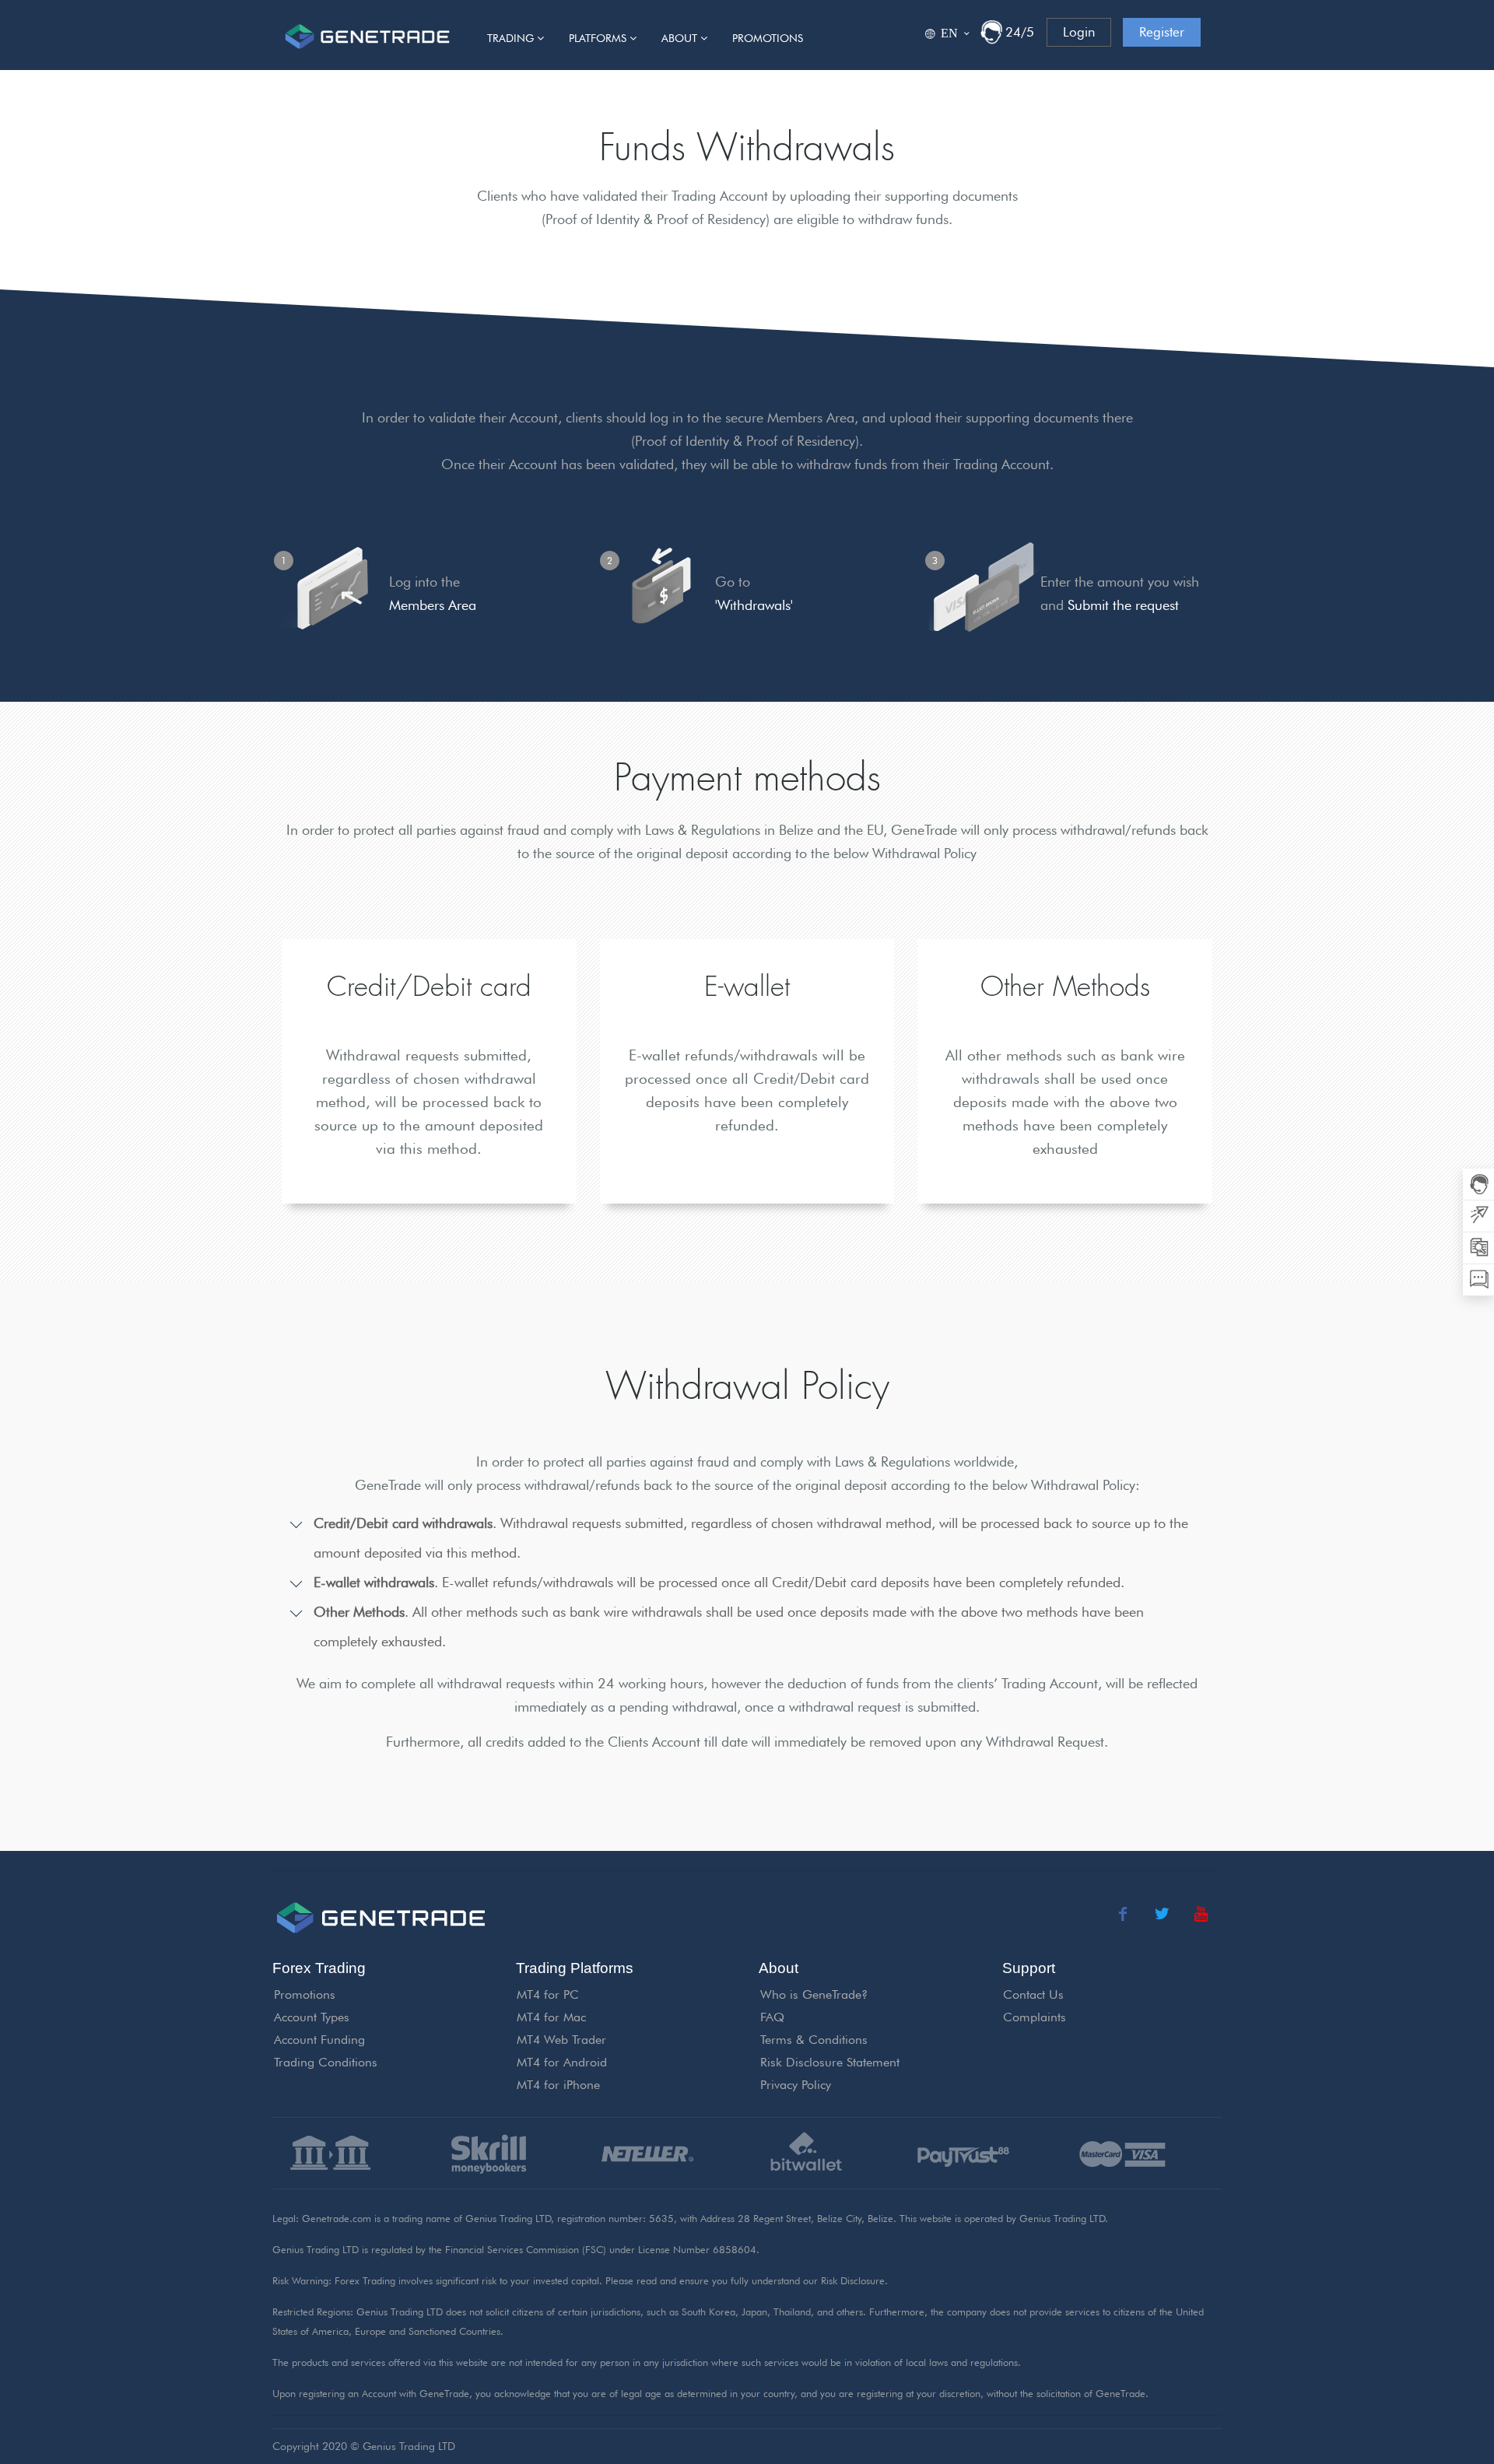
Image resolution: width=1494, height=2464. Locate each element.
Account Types (312, 2017)
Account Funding (319, 2040)
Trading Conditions (326, 2062)
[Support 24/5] (991, 32)
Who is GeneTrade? (814, 1994)
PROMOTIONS (768, 38)
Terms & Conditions (814, 2040)
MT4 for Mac (551, 2017)
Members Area (433, 605)
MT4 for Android (562, 2062)
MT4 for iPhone (558, 2085)
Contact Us (1033, 1994)
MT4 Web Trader (561, 2040)
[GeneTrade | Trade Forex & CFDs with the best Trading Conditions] (367, 35)
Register (1162, 32)
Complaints (1035, 2017)
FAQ (772, 2017)
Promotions (305, 1994)
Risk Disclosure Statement (830, 2062)
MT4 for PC (548, 1994)
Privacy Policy (796, 2085)
